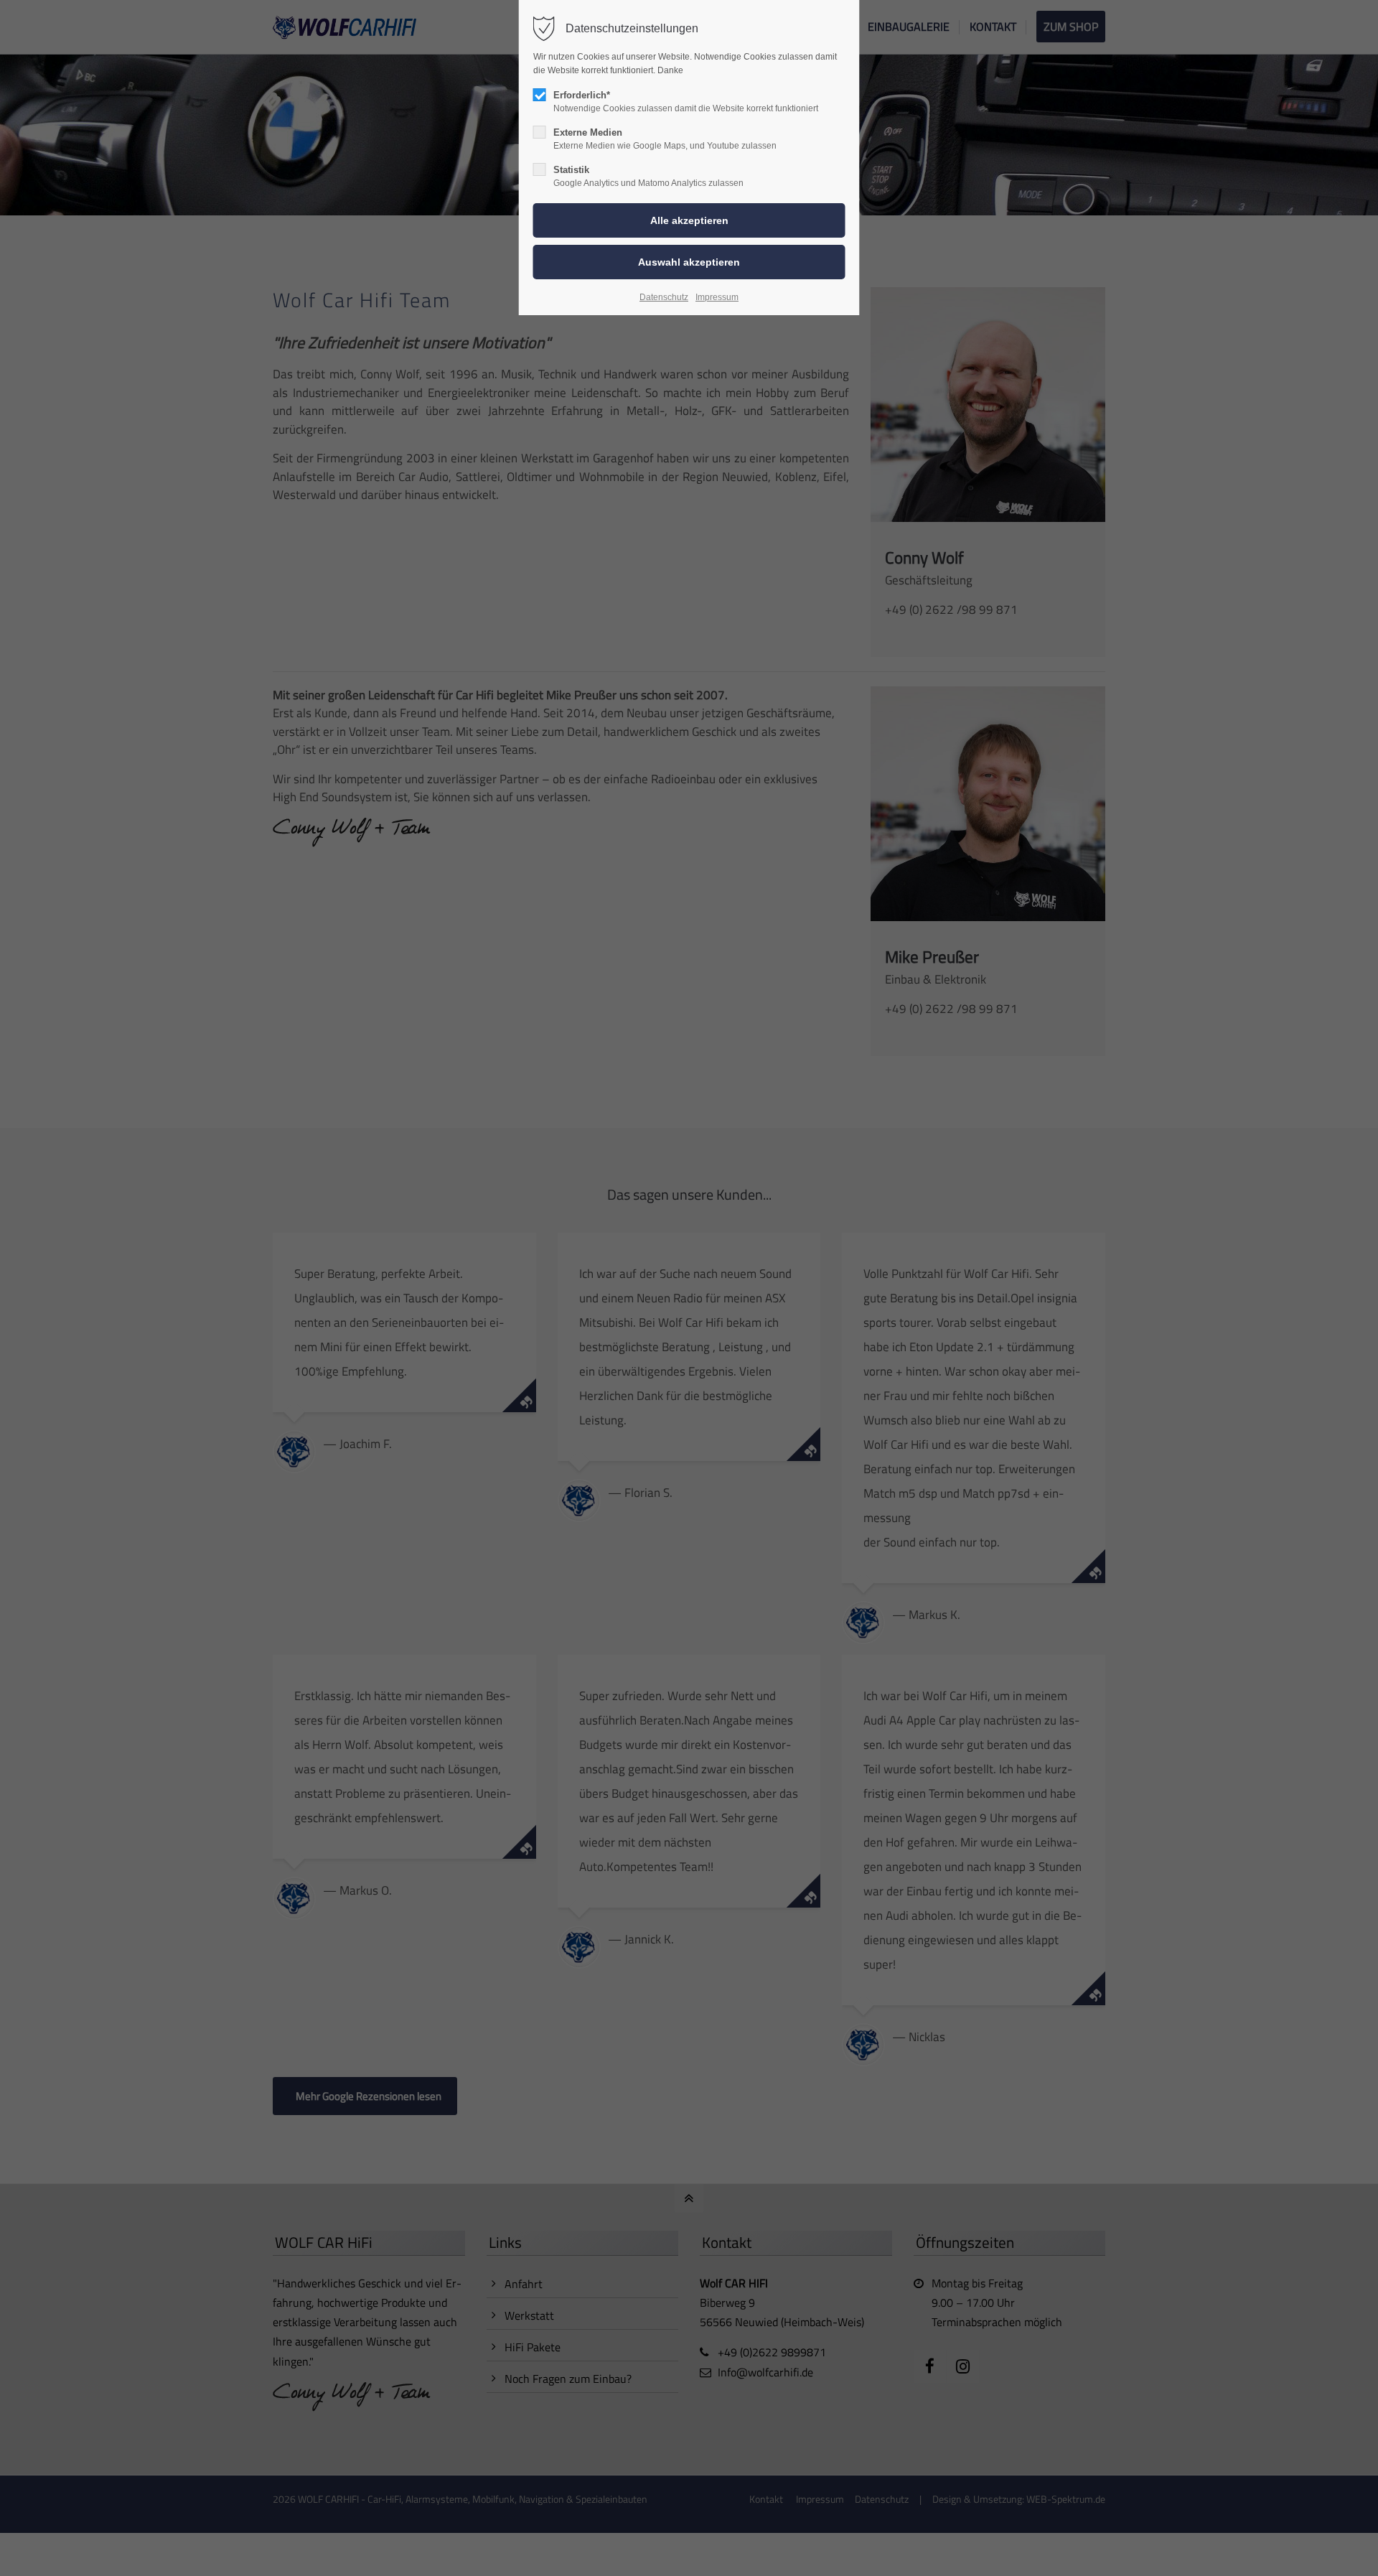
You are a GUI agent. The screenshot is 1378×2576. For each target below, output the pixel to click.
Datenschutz (664, 297)
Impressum (717, 297)
